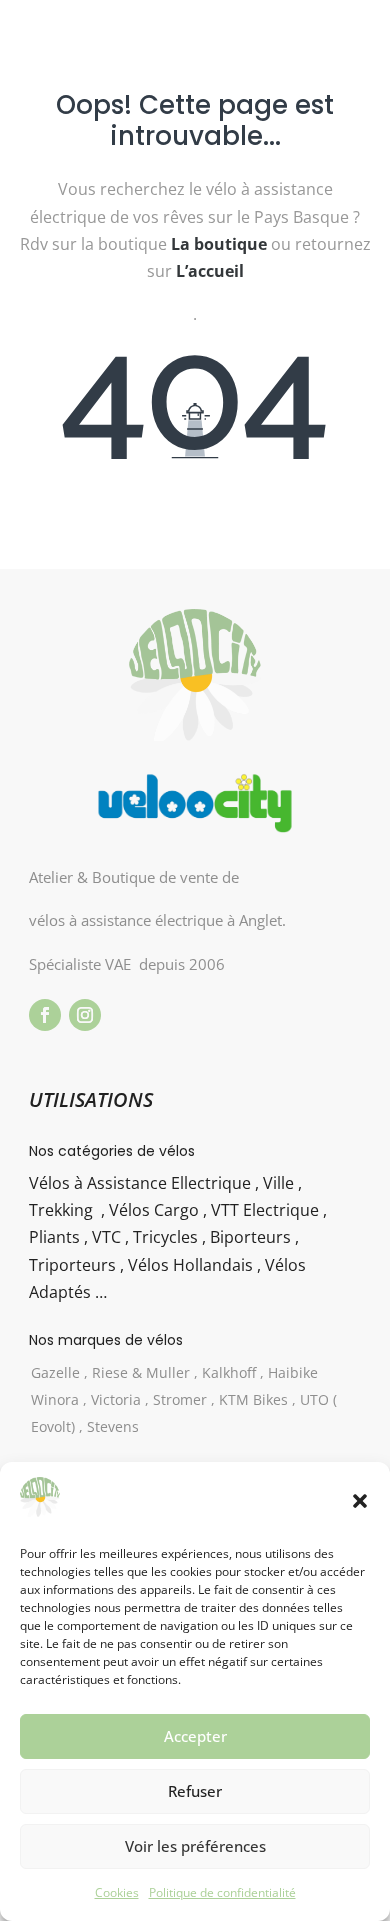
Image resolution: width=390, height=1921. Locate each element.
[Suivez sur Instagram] (85, 1015)
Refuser (195, 1791)
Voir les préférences (195, 1846)
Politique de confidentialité (222, 1892)
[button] (360, 1501)
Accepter (195, 1736)
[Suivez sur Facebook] (45, 1015)
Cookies (117, 1892)
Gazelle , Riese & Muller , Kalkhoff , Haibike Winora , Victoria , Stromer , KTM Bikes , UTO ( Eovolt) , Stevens (184, 1399)
